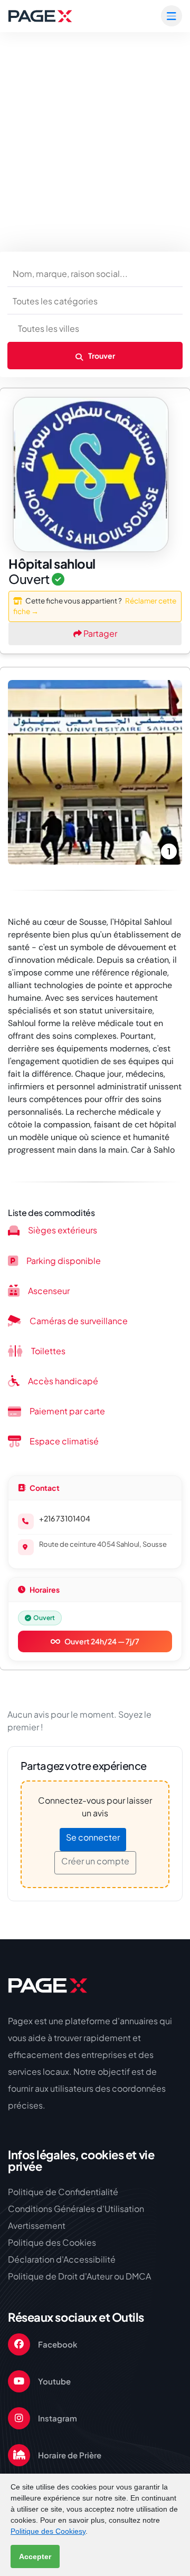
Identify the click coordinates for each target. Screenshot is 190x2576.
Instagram (58, 2418)
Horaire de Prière (70, 2455)
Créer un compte (95, 1861)
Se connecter (93, 1837)
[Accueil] (40, 16)
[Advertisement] (95, 132)
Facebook (58, 2344)
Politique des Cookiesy (48, 2531)
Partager (99, 633)
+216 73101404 (65, 1518)
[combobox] (95, 301)
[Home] (47, 1985)
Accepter (35, 2556)
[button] (21, 772)
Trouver (101, 356)
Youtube (54, 2381)
